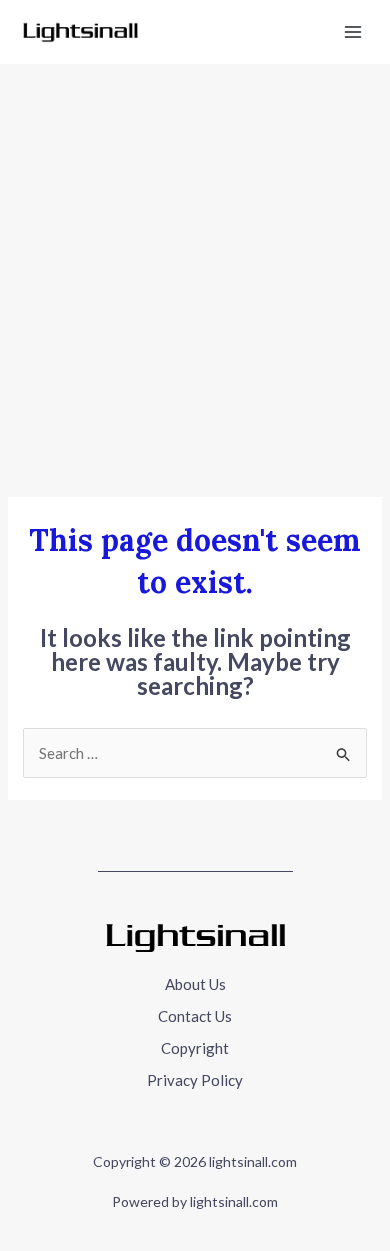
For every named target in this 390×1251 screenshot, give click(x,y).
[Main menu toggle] (353, 32)
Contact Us (195, 1016)
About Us (195, 984)
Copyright (195, 1048)
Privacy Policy (195, 1080)
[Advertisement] (195, 269)
